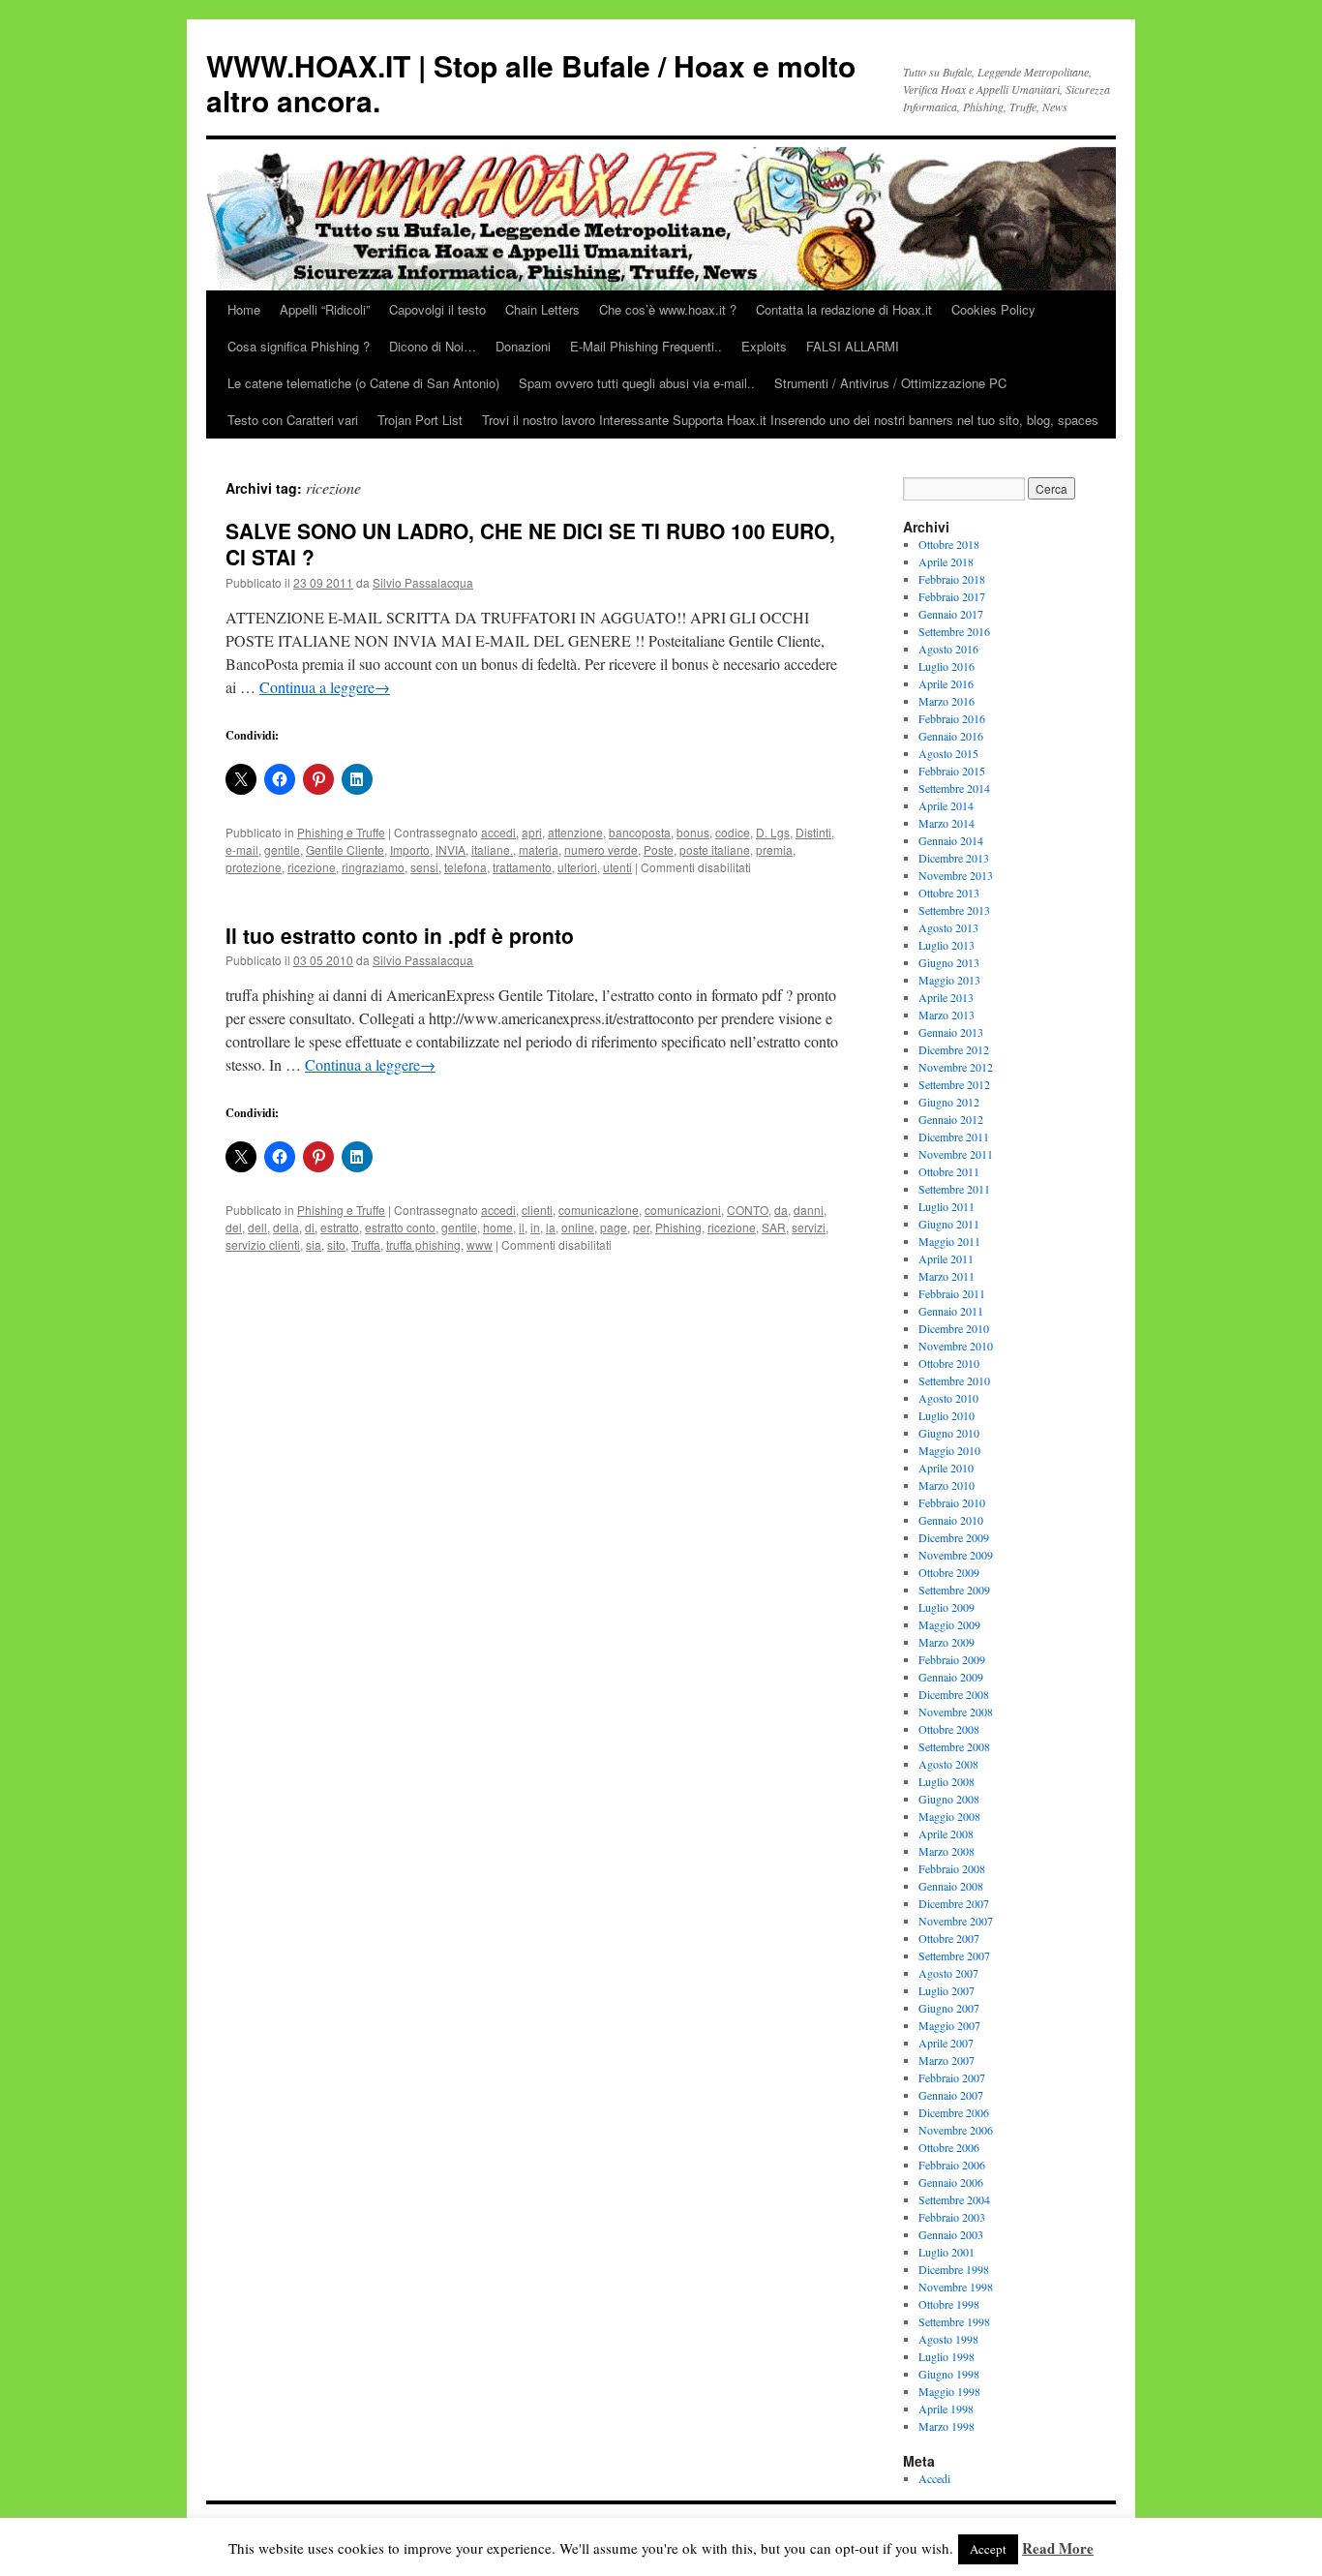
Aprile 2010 (946, 1468)
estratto (340, 1227)
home (498, 1227)
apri (532, 832)
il (522, 1227)
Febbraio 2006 (952, 2165)
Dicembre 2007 (954, 1903)
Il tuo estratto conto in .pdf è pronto (400, 935)
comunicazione (599, 1210)
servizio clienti (263, 1244)
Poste (659, 849)
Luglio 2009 (946, 1607)
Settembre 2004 (954, 2199)
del (234, 1227)
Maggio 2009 (949, 1624)
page (614, 1227)
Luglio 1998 (946, 2356)
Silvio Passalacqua (423, 582)
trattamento (522, 867)
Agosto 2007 (948, 1973)
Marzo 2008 (946, 1851)
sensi (424, 867)
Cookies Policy (993, 309)
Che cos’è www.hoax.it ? (668, 309)
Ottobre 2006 (949, 2147)
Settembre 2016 (954, 631)
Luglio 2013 (946, 945)
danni (809, 1210)
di (310, 1227)
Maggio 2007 (949, 2025)
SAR (774, 1227)
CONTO (748, 1210)
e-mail (242, 849)
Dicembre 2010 (954, 1328)
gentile (282, 849)
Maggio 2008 (949, 1816)
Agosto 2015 (948, 753)
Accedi (934, 2478)
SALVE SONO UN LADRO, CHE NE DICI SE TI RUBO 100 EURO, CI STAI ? (530, 544)
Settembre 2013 (954, 910)
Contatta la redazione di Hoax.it (844, 309)
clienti (537, 1210)
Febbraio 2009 (952, 1659)
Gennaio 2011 (951, 1311)
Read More (1058, 2548)
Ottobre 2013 (949, 893)
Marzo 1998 (946, 2426)
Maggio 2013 (949, 980)
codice (733, 832)
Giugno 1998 (949, 2374)
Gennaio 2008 (951, 1886)
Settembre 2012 (954, 1084)
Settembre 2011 (954, 1189)
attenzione (575, 832)
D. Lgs (773, 832)
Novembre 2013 (956, 875)
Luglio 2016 (946, 666)
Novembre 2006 (956, 2130)
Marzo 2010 (946, 1485)
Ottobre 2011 (949, 1171)
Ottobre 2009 (949, 1572)
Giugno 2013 (949, 962)
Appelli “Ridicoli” (325, 309)
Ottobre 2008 (949, 1729)
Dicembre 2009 (954, 1537)
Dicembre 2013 (954, 858)
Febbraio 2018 (952, 579)
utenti (617, 867)
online (578, 1227)
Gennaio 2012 (951, 1119)
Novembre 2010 (956, 1346)
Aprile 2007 (946, 2043)
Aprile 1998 (946, 2409)
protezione (254, 867)
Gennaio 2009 (951, 1677)
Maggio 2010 (949, 1450)
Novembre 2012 (956, 1067)
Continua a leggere (325, 687)
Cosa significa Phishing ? (299, 346)
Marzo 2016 (946, 701)
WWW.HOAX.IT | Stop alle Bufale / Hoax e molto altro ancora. (531, 83)
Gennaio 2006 (951, 2182)
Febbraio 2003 (952, 2217)
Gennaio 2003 (951, 2234)
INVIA (451, 849)
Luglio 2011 (946, 1206)
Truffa (366, 1244)
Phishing (678, 1227)
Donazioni (523, 346)
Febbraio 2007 (952, 2077)
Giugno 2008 (949, 1799)
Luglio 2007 (946, 1990)
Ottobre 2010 (949, 1363)
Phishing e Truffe (341, 832)
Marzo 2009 (946, 1642)
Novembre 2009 (956, 1555)
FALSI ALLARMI (853, 346)
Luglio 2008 (946, 1781)
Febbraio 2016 (952, 718)
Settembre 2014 (954, 788)
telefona (466, 867)
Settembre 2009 (954, 1590)
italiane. (492, 849)
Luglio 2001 (946, 2252)
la (551, 1227)
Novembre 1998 (956, 2287)
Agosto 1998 (948, 2339)
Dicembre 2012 (954, 1049)
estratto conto (400, 1227)
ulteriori (577, 867)
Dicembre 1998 (954, 2269)
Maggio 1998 (949, 2391)
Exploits (764, 346)
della (286, 1227)
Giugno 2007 (949, 2008)
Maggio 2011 (949, 1241)
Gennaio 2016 (951, 736)
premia (774, 849)
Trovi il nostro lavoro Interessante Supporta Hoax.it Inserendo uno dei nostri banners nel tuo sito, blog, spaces (790, 420)
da (781, 1210)
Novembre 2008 (956, 1712)
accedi (498, 832)
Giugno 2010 (949, 1433)
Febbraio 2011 (952, 1293)
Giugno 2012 (949, 1102)
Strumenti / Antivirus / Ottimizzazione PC (890, 383)
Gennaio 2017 (951, 614)
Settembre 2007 (954, 1955)
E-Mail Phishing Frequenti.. (646, 346)
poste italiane (715, 849)
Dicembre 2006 (954, 2112)
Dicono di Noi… (433, 346)
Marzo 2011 (946, 1276)
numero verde (601, 849)
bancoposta (640, 832)
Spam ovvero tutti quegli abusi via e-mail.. (637, 383)
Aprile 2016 (946, 683)
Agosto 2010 (948, 1398)
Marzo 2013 (946, 1015)
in (535, 1227)
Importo (410, 849)
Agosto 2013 (948, 927)
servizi (809, 1227)
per (641, 1227)
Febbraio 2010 (952, 1502)
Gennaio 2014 (951, 840)
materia (539, 849)
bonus (693, 832)
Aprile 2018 (946, 561)
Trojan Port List (420, 420)
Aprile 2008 (946, 1834)
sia (314, 1244)
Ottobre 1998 (949, 2304)
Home (244, 309)
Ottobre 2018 (949, 544)
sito (336, 1244)
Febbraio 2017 (952, 596)
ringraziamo (373, 867)
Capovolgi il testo (437, 309)
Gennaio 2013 (951, 1032)
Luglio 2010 (946, 1415)
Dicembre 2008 (954, 1694)
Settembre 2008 (954, 1746)
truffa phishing (423, 1244)
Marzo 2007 (946, 2060)
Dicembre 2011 (954, 1136)
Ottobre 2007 (949, 1938)
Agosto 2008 (948, 1764)
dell (257, 1227)
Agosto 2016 (948, 649)
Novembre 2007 (956, 1921)
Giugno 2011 (949, 1224)
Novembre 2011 (956, 1154)
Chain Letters (542, 309)
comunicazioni (683, 1210)
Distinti (813, 832)
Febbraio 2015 (952, 771)
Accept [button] (988, 2549)
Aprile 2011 (946, 1258)
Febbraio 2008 (952, 1868)
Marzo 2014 (946, 823)
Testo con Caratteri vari (293, 420)
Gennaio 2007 (951, 2095)
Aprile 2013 (946, 997)
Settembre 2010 (954, 1380)
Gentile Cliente (345, 849)
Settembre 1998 (954, 2321)
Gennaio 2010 (951, 1520)
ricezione (312, 867)
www (480, 1244)
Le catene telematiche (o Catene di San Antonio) (363, 383)
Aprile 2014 (946, 805)
